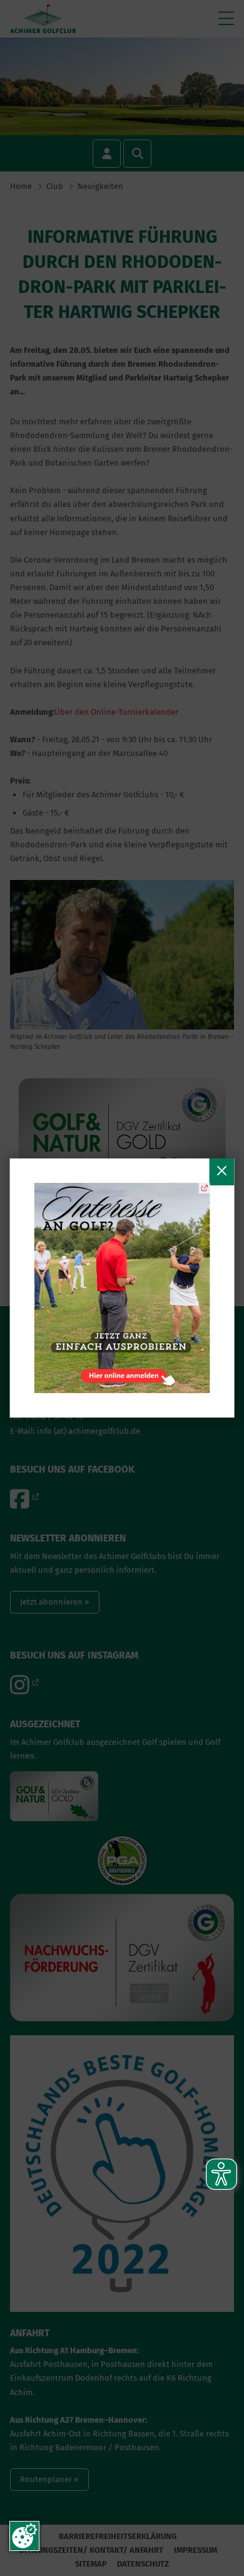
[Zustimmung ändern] (24, 2536)
